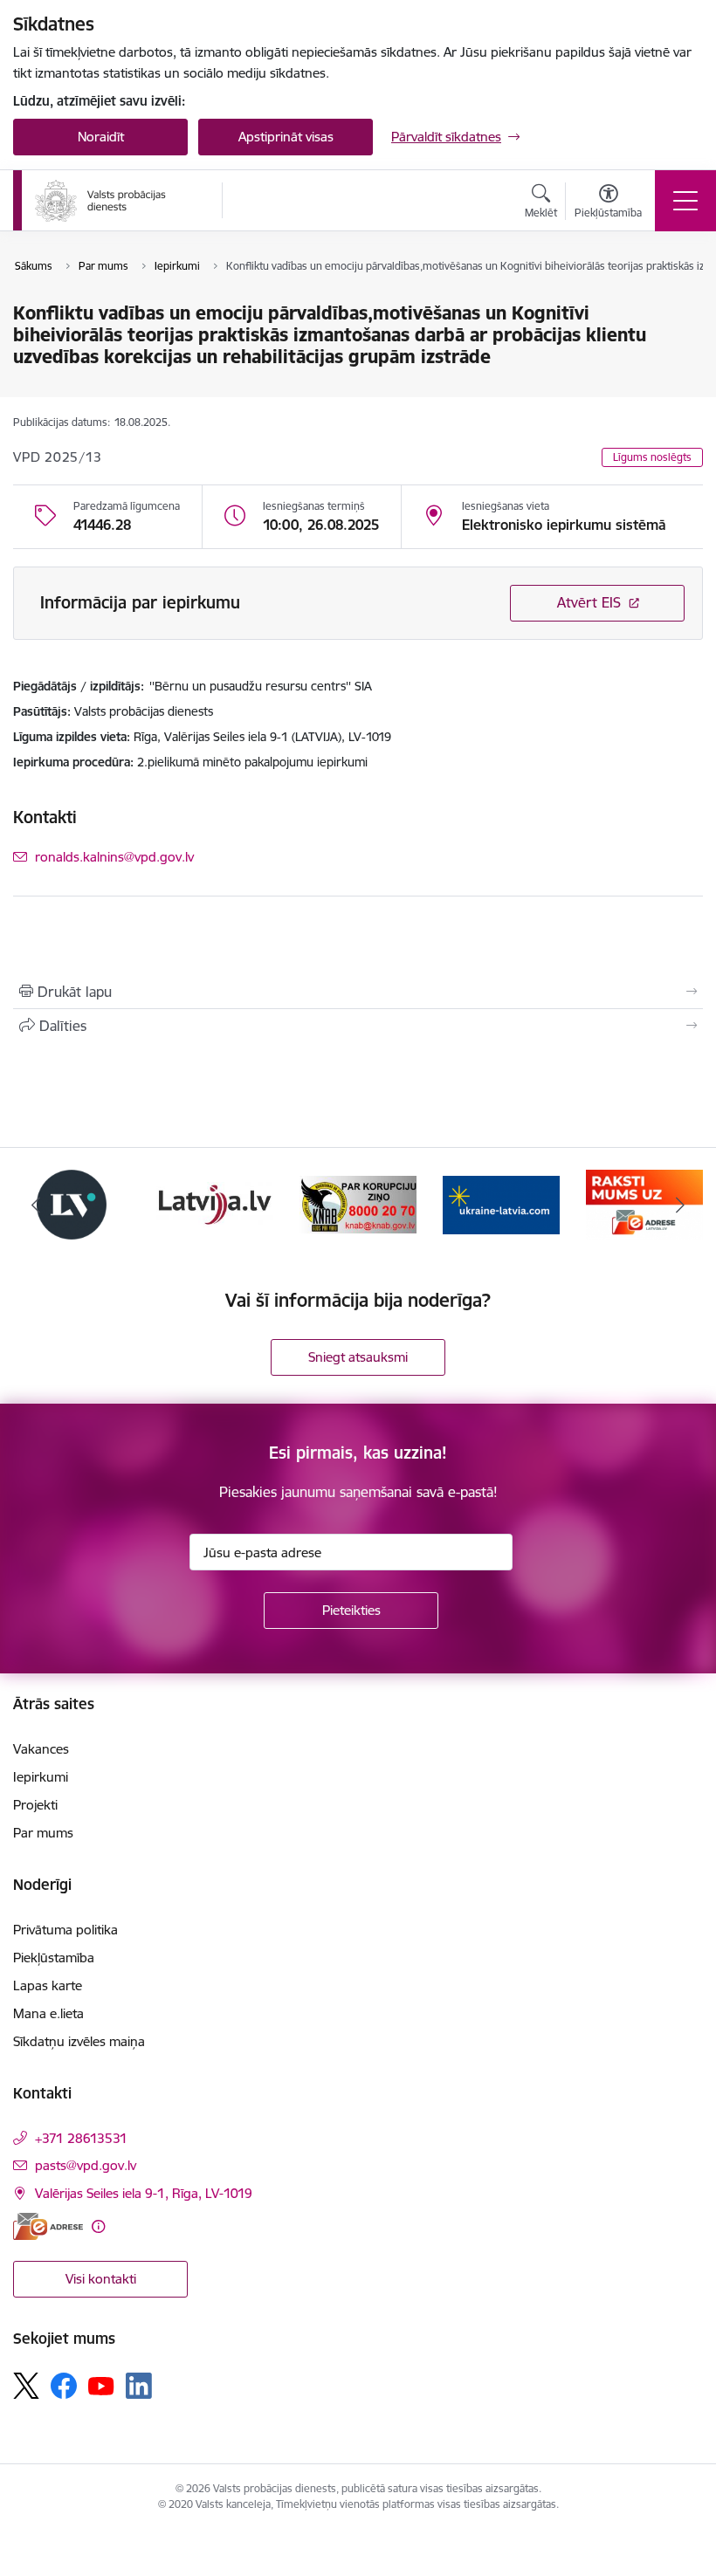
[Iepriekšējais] (36, 1205)
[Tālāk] (680, 1205)
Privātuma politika (65, 1930)
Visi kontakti (101, 2279)
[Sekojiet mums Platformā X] (26, 2386)
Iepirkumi (41, 1777)
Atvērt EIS (589, 602)
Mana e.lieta (48, 2013)
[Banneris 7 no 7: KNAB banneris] (358, 1203)
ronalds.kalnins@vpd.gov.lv (114, 857)
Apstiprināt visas (286, 137)
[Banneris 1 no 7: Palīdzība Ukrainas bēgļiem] (501, 1203)
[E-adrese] (48, 2226)
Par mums (43, 1833)
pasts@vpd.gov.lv (86, 2165)
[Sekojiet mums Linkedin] (139, 2386)
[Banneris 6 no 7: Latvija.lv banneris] (215, 1203)
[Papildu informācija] (98, 2226)
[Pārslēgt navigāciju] (685, 201)
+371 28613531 (81, 2138)
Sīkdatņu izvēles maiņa (79, 2041)
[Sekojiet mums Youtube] (101, 2385)
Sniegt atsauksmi (358, 1357)
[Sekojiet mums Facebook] (64, 2386)
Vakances (41, 1749)
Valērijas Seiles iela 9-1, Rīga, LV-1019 (144, 2193)
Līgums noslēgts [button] (652, 457)
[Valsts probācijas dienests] (100, 201)
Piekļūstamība (54, 1958)
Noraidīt (101, 137)
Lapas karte (48, 1985)
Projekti (35, 1805)
